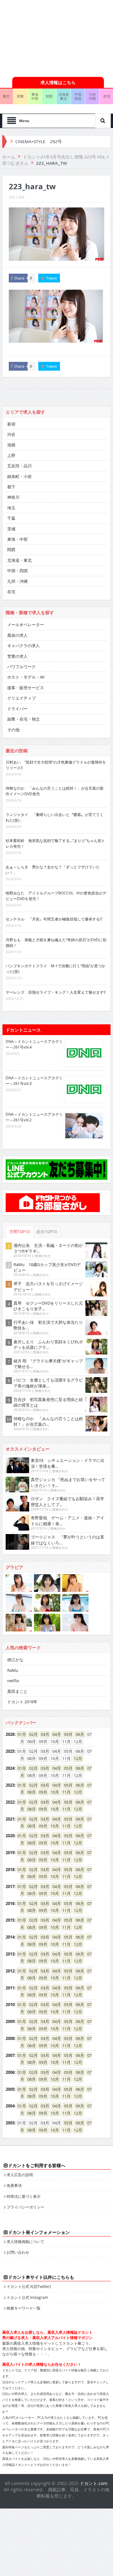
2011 (10, 1988)
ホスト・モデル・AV (26, 677)
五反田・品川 (19, 466)
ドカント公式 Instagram (27, 2297)
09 (41, 1792)
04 (55, 1734)
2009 (10, 2021)
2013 (10, 1954)
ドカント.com (94, 2483)
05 (66, 1734)
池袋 (11, 445)
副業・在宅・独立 (24, 719)
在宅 (11, 592)
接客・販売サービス (26, 688)
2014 (10, 1937)
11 (64, 1792)
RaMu (13, 1670)
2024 (10, 1768)
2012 (10, 1971)
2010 (10, 2004)
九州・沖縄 (17, 581)
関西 (49, 96)
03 (43, 1734)
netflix (13, 1681)
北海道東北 (64, 96)
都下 (11, 487)
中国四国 (78, 96)
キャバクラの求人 (24, 646)
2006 (10, 2072)
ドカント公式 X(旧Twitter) (29, 2286)
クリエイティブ (22, 698)
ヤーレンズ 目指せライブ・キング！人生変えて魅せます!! (56, 992)
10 (53, 1792)
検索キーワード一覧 (24, 2308)
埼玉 (11, 508)
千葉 (11, 518)
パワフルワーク (22, 667)
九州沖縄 (92, 96)
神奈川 (13, 497)
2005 (10, 2089)
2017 (10, 1886)
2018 (10, 1870)
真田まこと (17, 1691)
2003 (10, 2123)
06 (78, 1734)
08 (30, 1792)
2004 (10, 2106)
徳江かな (15, 1660)
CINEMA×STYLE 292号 (39, 142)
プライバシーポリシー (25, 2207)
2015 (10, 1920)
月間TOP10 (19, 1232)
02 (31, 1734)
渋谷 (11, 434)
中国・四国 (17, 571)
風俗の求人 (17, 635)
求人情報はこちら (58, 82)
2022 (10, 1802)
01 (20, 1734)
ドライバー (17, 709)
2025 (10, 1751)
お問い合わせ (18, 2252)
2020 (10, 1836)
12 (76, 1758)
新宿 (11, 424)
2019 (10, 1853)
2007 (10, 2055)
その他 (13, 730)
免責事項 (14, 2185)
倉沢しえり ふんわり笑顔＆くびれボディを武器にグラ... (48, 1344)
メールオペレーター (26, 625)
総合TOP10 (47, 1232)
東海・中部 (17, 539)
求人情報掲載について (25, 2241)
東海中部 (35, 96)
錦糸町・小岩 (19, 476)
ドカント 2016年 (22, 1702)
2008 (10, 2038)
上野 (11, 455)
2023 (10, 1785)
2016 (10, 1903)
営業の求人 (17, 656)
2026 (10, 1734)
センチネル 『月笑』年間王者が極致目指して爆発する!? (54, 919)
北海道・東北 (19, 560)
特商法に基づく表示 (24, 2196)
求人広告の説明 (20, 2175)
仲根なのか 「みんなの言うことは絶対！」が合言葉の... (48, 1421)
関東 (20, 96)
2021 (10, 1819)
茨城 (11, 529)
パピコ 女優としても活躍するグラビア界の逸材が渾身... (48, 1383)
